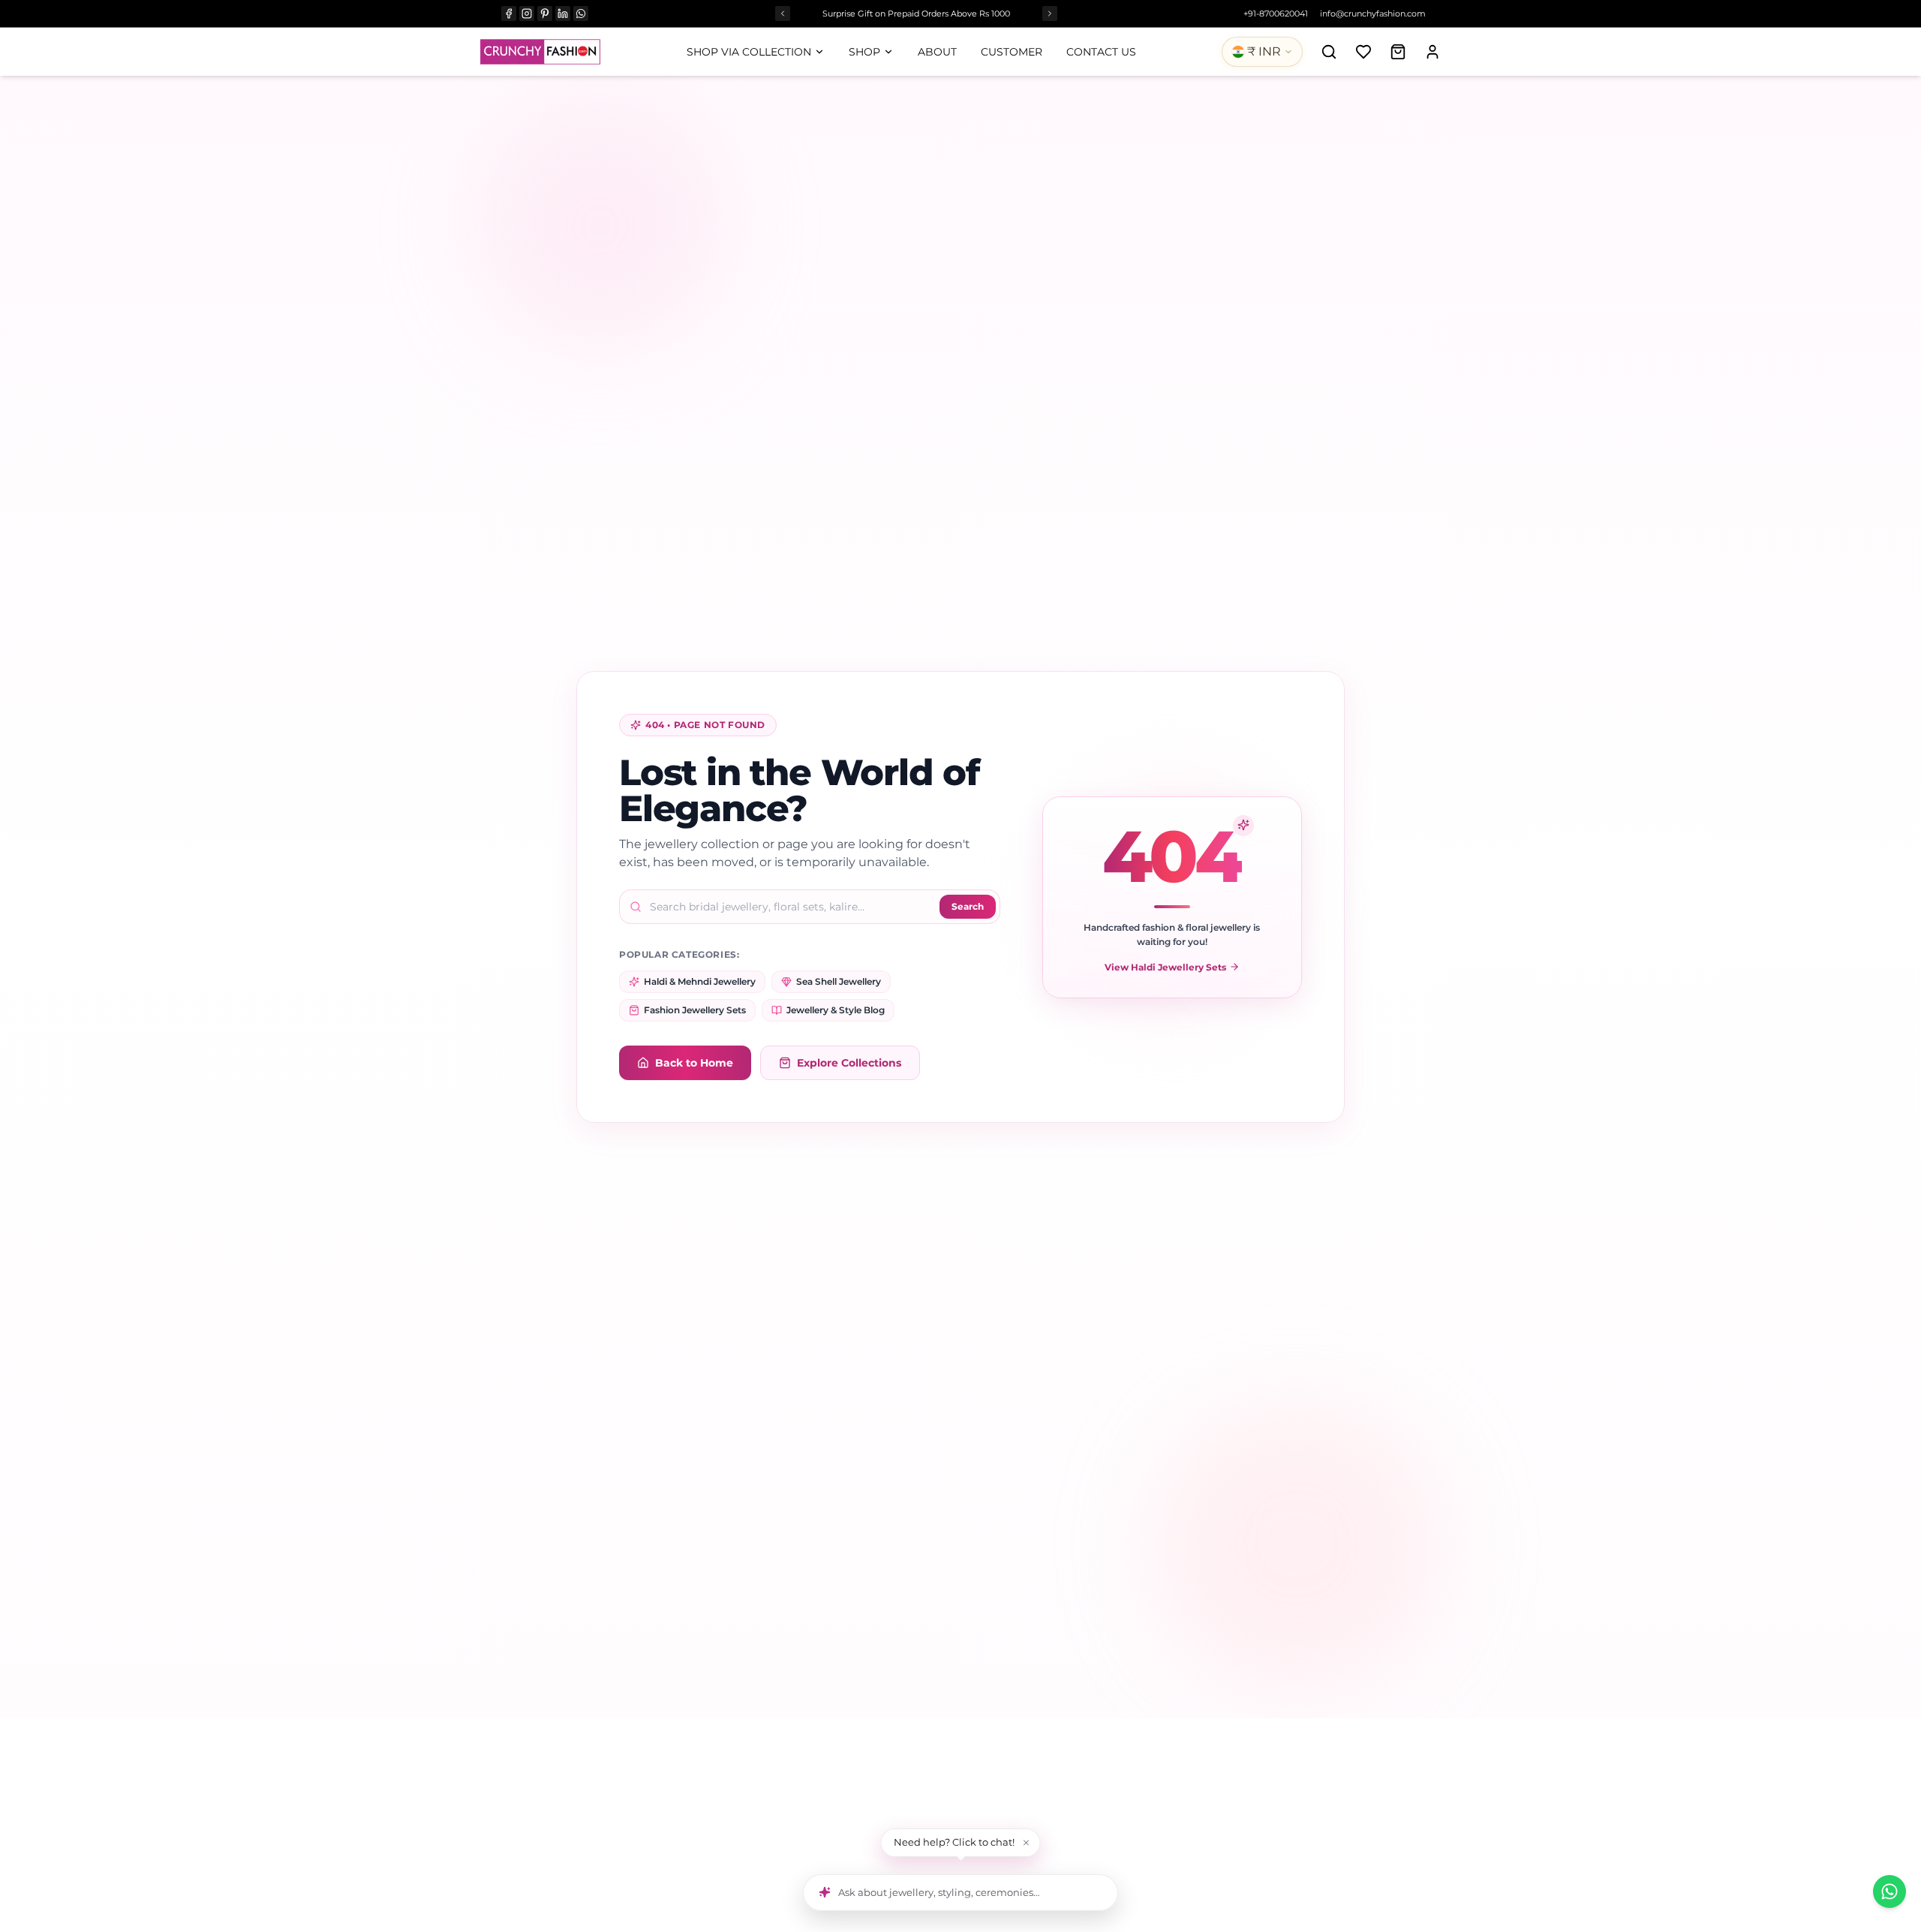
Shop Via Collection (749, 52)
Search (968, 906)
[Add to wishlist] (1363, 52)
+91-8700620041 (1276, 14)
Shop (864, 52)
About (937, 52)
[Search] (1329, 52)
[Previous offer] (783, 14)
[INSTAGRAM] (527, 14)
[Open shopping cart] (1398, 52)
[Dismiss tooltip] (1027, 1843)
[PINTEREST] (545, 14)
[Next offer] (1050, 14)
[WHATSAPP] (581, 14)
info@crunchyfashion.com (1373, 14)
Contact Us (1101, 52)
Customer (1012, 52)
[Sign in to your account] (1432, 52)
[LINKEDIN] (563, 14)
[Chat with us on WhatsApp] (1889, 1891)
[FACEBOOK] (509, 14)
